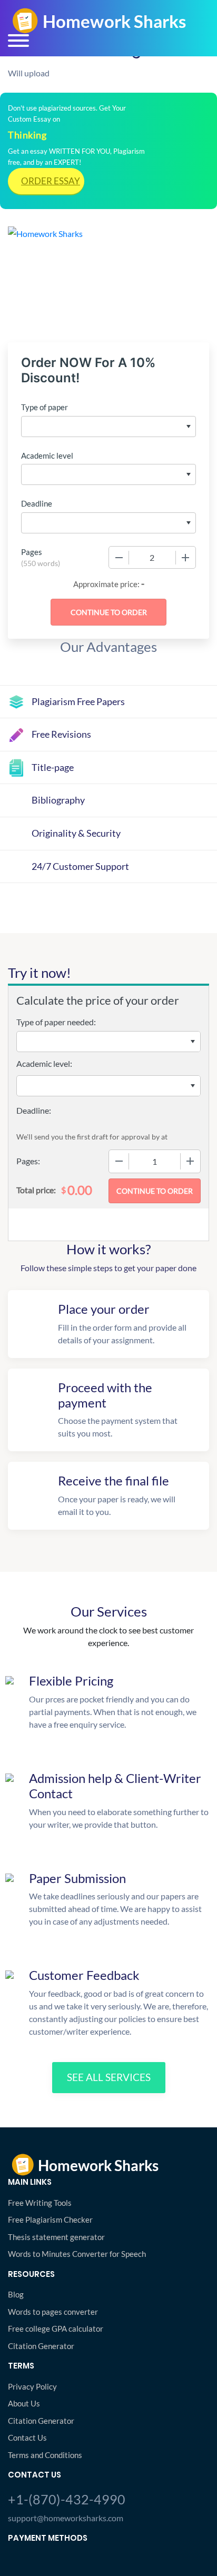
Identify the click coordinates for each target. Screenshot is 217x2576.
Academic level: (44, 1063)
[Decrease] (119, 558)
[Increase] (185, 558)
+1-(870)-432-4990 (67, 2499)
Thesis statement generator (56, 2237)
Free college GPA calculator (56, 2329)
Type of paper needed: (56, 1022)
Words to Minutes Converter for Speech (77, 2254)
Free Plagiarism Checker (50, 2220)
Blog (16, 2294)
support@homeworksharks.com (66, 2518)
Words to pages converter (53, 2312)
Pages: (28, 1161)
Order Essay (51, 181)
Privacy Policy (32, 2386)
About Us (24, 2403)
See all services (109, 2077)
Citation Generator (41, 2346)
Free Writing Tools (40, 2203)
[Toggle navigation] (18, 41)
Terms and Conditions (45, 2455)
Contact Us (27, 2438)
